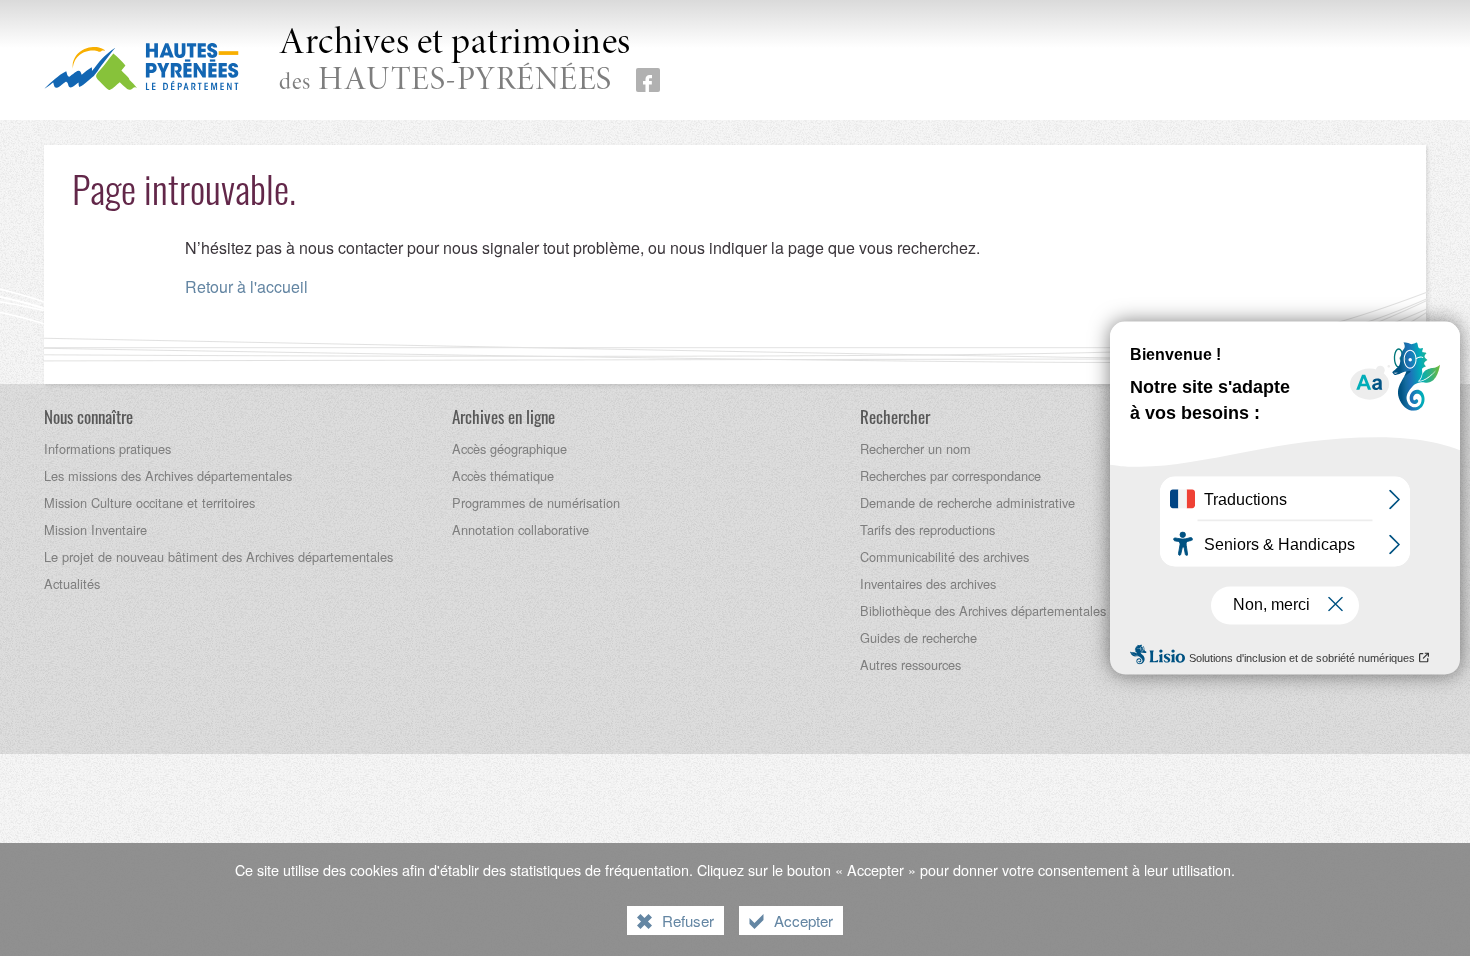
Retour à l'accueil (246, 286)
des (455, 61)
